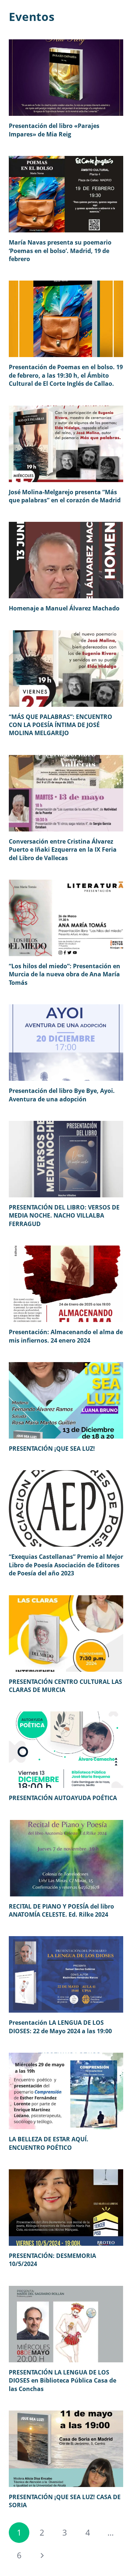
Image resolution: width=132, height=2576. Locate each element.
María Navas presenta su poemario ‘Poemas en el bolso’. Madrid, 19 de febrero (60, 251)
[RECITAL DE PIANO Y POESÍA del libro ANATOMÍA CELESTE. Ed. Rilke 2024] (66, 1858)
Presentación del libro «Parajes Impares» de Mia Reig (54, 130)
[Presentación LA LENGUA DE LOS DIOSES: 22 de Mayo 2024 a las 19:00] (66, 1974)
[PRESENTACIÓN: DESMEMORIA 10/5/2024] (66, 2208)
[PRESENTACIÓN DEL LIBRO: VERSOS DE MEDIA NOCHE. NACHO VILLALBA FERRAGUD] (66, 1159)
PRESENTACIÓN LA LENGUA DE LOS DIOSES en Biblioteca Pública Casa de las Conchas (63, 2381)
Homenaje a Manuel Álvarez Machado (64, 608)
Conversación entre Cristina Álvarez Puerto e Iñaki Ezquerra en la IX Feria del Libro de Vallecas (63, 850)
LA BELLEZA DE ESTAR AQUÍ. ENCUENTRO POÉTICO (49, 2143)
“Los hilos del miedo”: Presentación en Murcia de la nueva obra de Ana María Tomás (65, 974)
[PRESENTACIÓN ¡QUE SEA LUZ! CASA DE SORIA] (66, 2449)
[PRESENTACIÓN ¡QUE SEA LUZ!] (66, 1400)
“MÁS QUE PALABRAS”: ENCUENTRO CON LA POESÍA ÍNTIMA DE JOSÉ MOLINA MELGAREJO (60, 725)
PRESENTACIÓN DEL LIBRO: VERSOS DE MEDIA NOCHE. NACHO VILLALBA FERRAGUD (64, 1216)
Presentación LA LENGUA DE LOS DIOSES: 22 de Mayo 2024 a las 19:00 (60, 2027)
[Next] (42, 2555)
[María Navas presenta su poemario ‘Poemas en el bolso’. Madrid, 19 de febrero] (66, 194)
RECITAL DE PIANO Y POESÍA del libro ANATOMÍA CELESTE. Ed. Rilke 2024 (61, 1910)
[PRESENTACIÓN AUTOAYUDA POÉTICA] (66, 1750)
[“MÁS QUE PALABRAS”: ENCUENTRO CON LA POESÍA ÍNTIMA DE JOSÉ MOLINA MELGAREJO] (66, 669)
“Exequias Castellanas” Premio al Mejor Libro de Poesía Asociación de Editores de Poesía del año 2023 (66, 1565)
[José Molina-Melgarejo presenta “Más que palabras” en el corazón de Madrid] (66, 444)
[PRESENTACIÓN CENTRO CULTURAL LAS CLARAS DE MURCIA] (66, 1633)
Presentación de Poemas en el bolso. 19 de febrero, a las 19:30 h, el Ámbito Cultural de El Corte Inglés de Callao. (66, 375)
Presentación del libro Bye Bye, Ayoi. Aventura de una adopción (62, 1095)
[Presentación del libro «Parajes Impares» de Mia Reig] (66, 78)
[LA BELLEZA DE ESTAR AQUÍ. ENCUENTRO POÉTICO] (66, 2091)
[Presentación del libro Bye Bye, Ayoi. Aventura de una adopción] (66, 1043)
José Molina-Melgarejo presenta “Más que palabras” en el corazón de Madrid (65, 496)
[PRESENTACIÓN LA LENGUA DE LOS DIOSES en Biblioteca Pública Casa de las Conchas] (66, 2324)
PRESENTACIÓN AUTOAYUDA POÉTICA (63, 1798)
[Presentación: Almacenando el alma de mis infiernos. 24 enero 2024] (66, 1284)
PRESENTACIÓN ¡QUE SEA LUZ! (52, 1449)
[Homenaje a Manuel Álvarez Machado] (66, 560)
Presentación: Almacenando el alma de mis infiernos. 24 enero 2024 (66, 1336)
